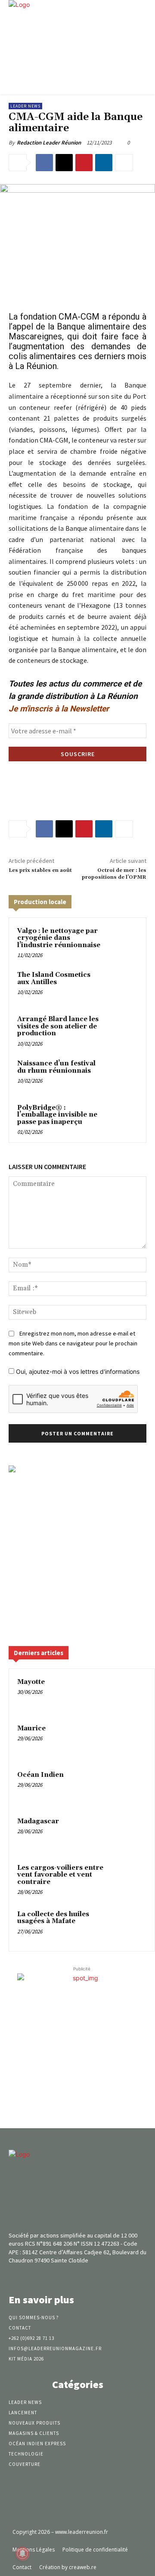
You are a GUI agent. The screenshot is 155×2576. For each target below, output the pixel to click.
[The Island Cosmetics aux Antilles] (122, 986)
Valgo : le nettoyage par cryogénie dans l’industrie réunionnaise (59, 938)
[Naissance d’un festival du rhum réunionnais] (122, 1074)
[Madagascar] (130, 1833)
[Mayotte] (130, 1694)
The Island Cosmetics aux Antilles (54, 979)
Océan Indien (40, 1775)
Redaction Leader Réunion (49, 143)
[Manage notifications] (22, 2554)
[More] (124, 163)
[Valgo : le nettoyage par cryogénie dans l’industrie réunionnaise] (122, 942)
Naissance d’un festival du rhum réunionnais (56, 1067)
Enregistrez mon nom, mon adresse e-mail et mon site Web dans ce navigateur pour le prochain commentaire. (73, 1343)
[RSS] (93, 2277)
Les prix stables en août (40, 870)
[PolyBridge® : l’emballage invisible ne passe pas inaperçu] (122, 1119)
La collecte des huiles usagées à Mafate (53, 1918)
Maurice (31, 1728)
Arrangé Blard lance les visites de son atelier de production (58, 1026)
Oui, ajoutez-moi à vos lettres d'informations (77, 1371)
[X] (64, 163)
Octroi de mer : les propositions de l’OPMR (114, 874)
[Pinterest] (84, 163)
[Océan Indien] (130, 1787)
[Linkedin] (104, 163)
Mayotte (31, 1682)
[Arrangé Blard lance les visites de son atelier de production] (122, 1030)
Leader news (25, 106)
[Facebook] (44, 163)
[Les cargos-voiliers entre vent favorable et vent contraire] (130, 1880)
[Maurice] (130, 1740)
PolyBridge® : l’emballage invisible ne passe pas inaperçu (57, 1115)
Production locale (40, 902)
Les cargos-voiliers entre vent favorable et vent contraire (60, 1875)
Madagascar (38, 1821)
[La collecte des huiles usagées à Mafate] (130, 1926)
